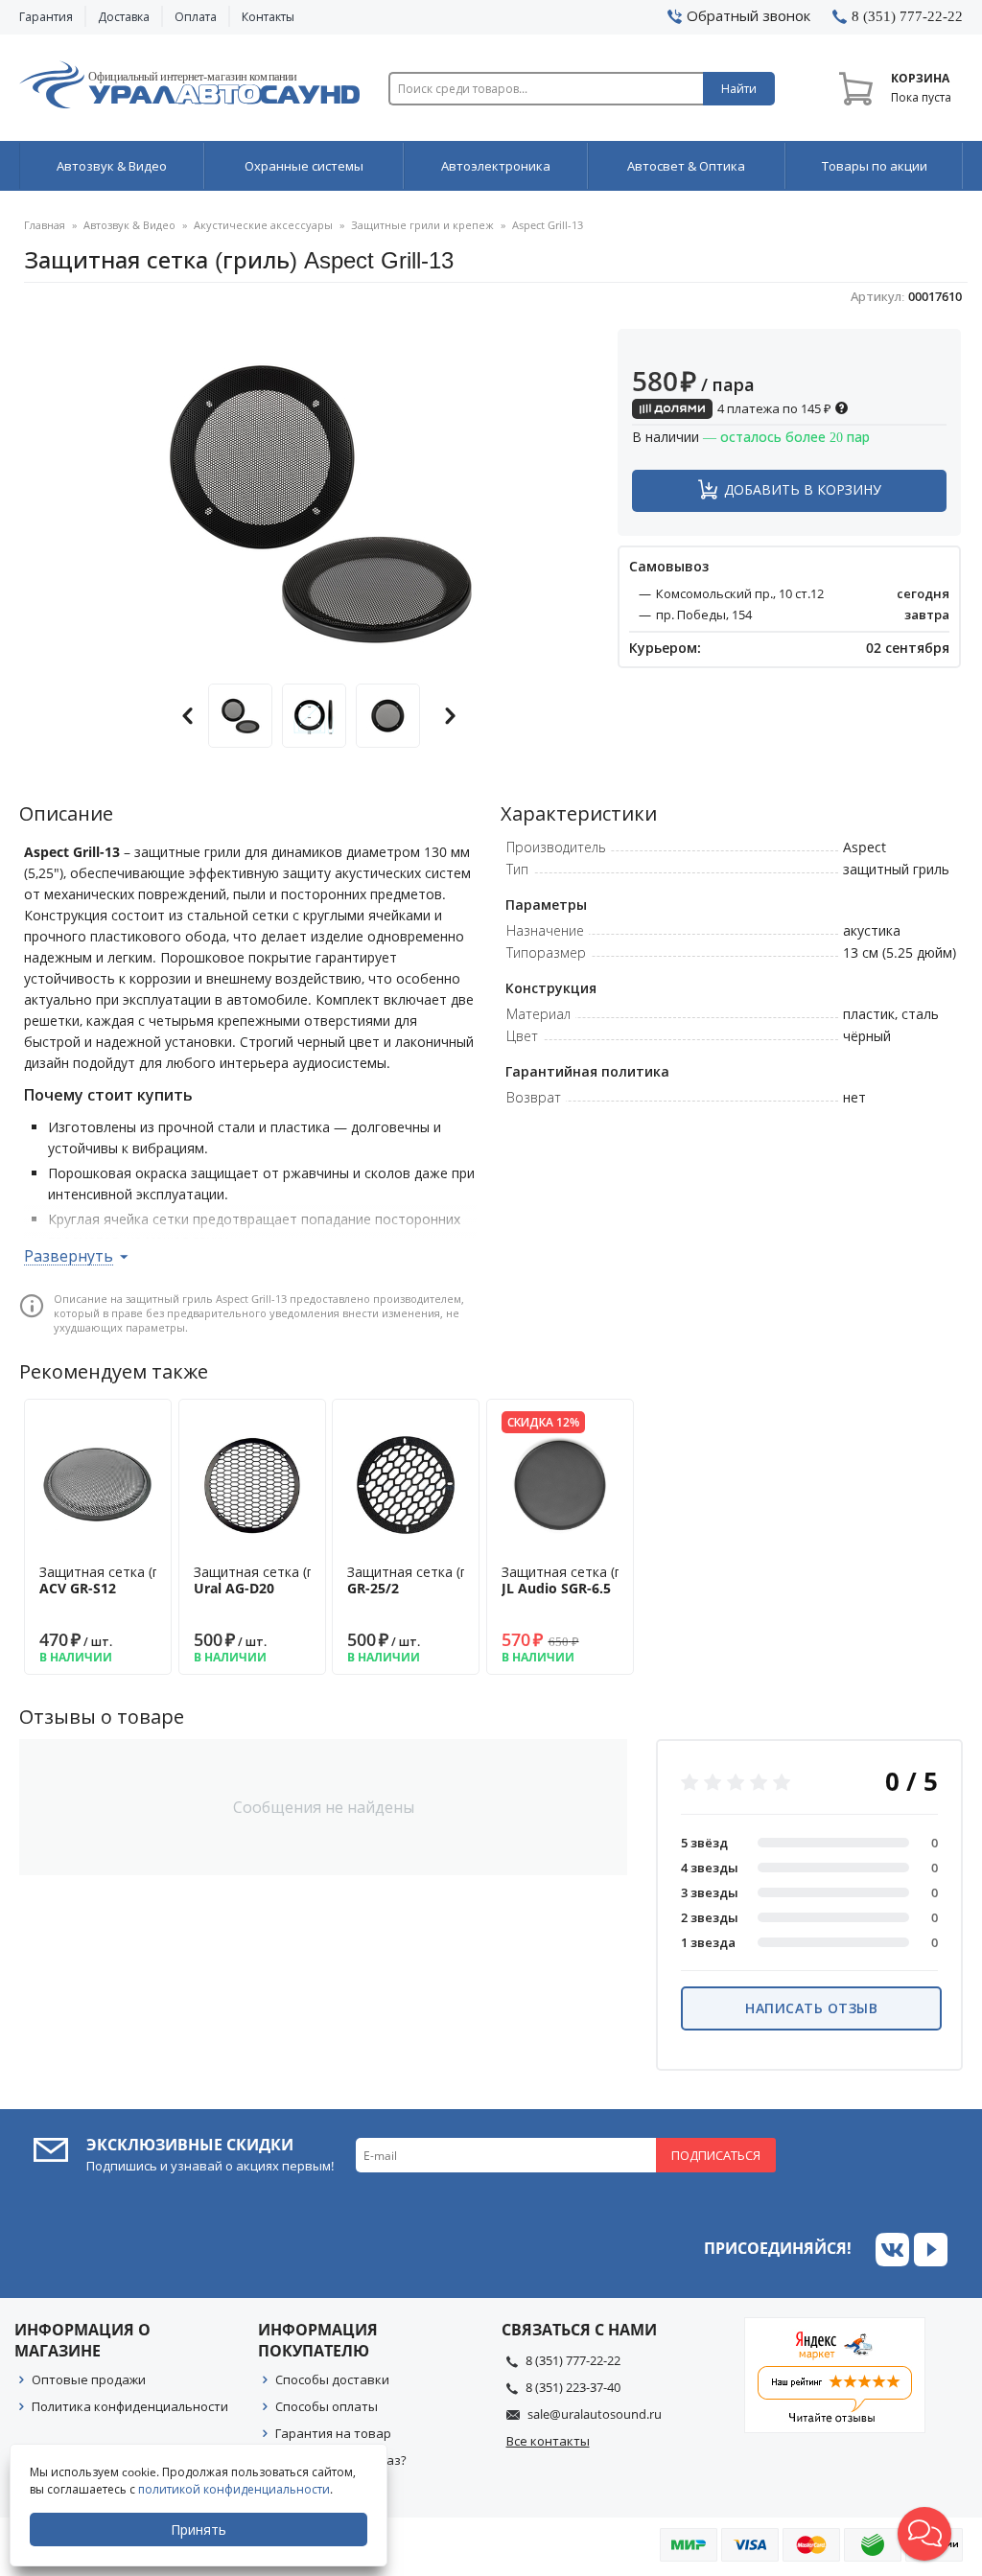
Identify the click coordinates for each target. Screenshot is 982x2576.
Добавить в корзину (803, 489)
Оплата (196, 17)
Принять (199, 2530)
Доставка (124, 17)
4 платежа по (773, 408)
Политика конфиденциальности (130, 2406)
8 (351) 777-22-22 (573, 2360)
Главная (45, 225)
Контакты (268, 17)
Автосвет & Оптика (686, 166)
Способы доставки (332, 2379)
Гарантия (46, 17)
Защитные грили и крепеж (422, 225)
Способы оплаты (327, 2406)
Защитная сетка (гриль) (116, 1580)
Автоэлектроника (496, 166)
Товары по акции (875, 166)
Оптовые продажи (89, 2379)
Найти (739, 89)
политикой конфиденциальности (234, 2489)
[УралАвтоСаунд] (189, 88)
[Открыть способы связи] (924, 2534)
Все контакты (548, 2441)
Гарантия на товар (333, 2433)
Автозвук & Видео (112, 166)
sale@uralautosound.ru (595, 2414)
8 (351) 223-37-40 (573, 2387)
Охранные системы (304, 166)
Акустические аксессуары (263, 225)
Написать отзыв (811, 2008)
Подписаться (716, 2155)
